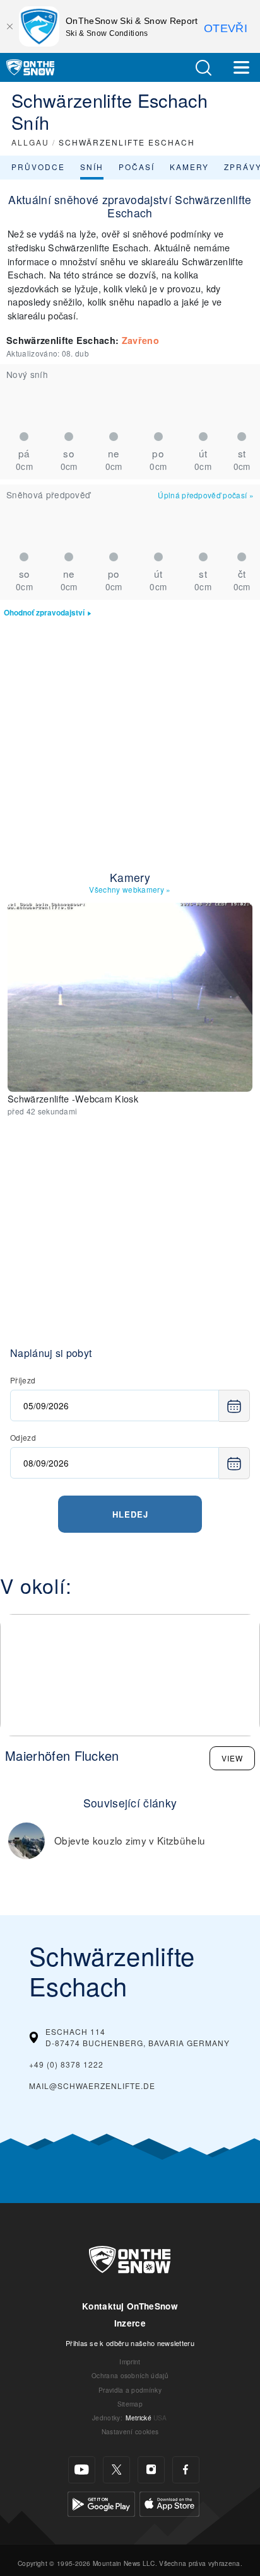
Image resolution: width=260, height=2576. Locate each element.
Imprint (130, 2361)
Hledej (130, 1514)
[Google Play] (101, 2503)
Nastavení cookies (130, 2431)
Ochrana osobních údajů (130, 2375)
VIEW (232, 1758)
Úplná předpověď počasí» (206, 495)
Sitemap (130, 2404)
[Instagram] (151, 2470)
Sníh (92, 167)
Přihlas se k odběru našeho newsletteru (130, 2343)
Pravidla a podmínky (130, 2390)
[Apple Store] (169, 2503)
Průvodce (38, 167)
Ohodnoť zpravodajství (44, 613)
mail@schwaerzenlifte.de (92, 2086)
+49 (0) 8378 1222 (66, 2064)
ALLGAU (30, 142)
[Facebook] (186, 2470)
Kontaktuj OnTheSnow (130, 2306)
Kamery (189, 167)
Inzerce (130, 2323)
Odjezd (23, 1437)
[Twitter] (116, 2470)
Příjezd (23, 1380)
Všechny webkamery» (130, 889)
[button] (203, 68)
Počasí (137, 167)
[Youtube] (82, 2470)
